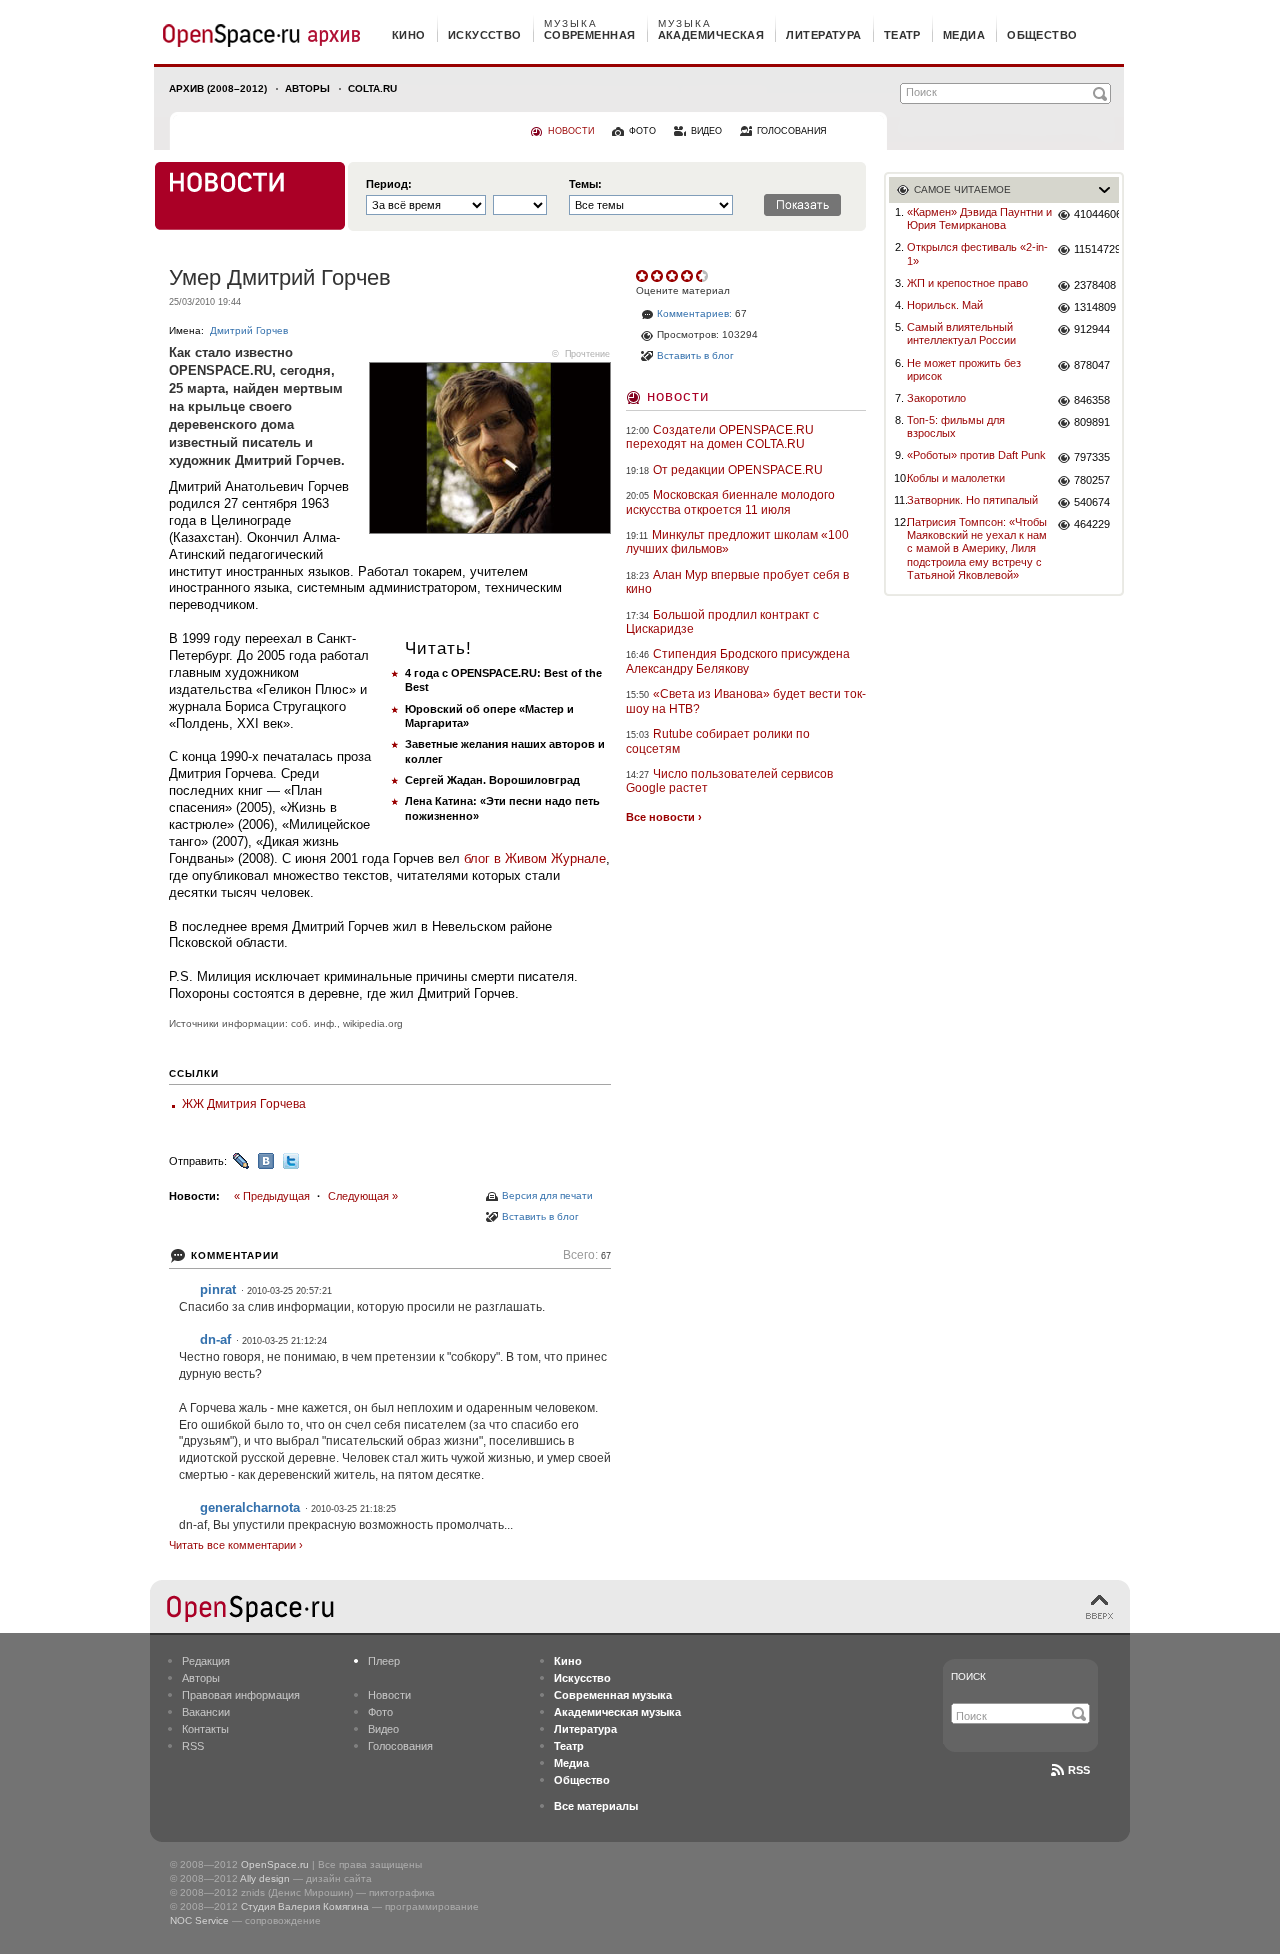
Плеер (384, 1661)
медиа (964, 35)
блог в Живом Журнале (535, 858)
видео (706, 131)
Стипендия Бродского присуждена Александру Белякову (738, 661)
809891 (1092, 422)
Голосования (400, 1746)
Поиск (968, 1676)
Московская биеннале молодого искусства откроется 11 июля (730, 502)
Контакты (205, 1729)
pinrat (218, 1289)
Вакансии (206, 1712)
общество (1042, 35)
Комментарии (235, 1255)
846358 (1092, 400)
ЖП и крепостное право (967, 283)
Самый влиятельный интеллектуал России (961, 333)
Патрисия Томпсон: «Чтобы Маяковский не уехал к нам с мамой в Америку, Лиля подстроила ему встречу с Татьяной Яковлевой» (977, 548)
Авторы (307, 88)
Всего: (587, 1255)
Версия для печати (547, 1195)
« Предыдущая (272, 1196)
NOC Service (199, 1920)
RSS (193, 1746)
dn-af (215, 1339)
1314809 (1095, 307)
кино (409, 35)
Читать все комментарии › (236, 1545)
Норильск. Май (945, 305)
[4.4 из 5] (643, 276)
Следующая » (363, 1196)
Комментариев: (694, 313)
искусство (485, 35)
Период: (389, 184)
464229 (1092, 524)
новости (571, 131)
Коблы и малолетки (956, 478)
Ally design (265, 1878)
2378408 (1095, 285)
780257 (1092, 480)
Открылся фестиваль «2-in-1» (977, 253)
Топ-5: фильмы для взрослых (956, 426)
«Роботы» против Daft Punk (976, 455)
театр (902, 35)
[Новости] (250, 196)
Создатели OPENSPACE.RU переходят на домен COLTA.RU (720, 437)
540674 (1092, 502)
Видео (383, 1729)
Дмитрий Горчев (249, 330)
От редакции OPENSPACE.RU (738, 470)
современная (590, 35)
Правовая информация (241, 1695)
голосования (792, 131)
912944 (1092, 329)
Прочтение (587, 354)
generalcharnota (250, 1507)
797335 (1092, 457)
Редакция (206, 1661)
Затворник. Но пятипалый (972, 500)
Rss (1079, 1770)
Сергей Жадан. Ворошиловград (492, 780)
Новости (678, 395)
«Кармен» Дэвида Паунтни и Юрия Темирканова (979, 218)
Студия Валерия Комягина (305, 1906)
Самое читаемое (962, 189)
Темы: (585, 184)
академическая (711, 35)
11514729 (1096, 249)
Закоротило (936, 398)
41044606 (1096, 214)
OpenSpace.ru (275, 1864)
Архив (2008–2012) (218, 88)
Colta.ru (372, 88)
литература (823, 35)
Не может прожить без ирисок (964, 369)
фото (642, 131)
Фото (380, 1712)
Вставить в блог (540, 1216)
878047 (1092, 365)
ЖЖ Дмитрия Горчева (244, 1104)
